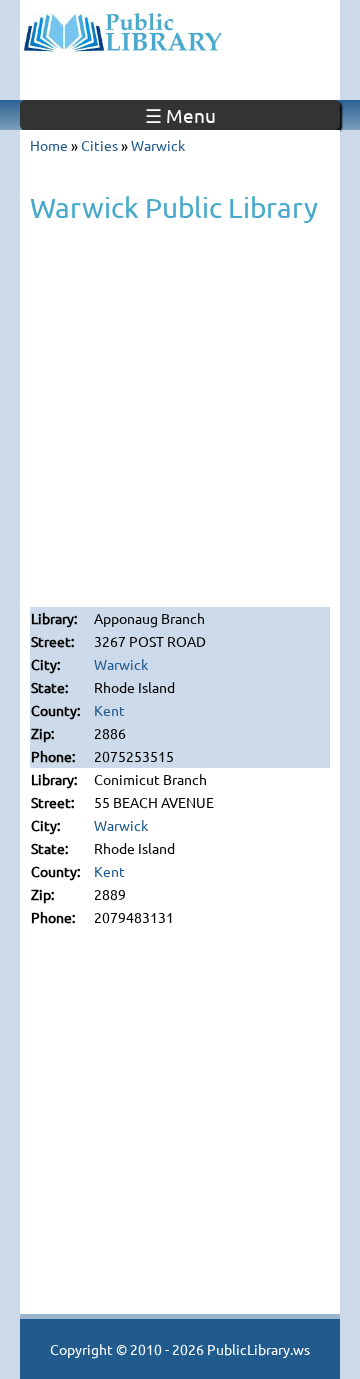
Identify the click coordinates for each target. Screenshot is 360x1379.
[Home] (179, 30)
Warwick (158, 145)
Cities (99, 145)
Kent (109, 710)
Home (49, 145)
